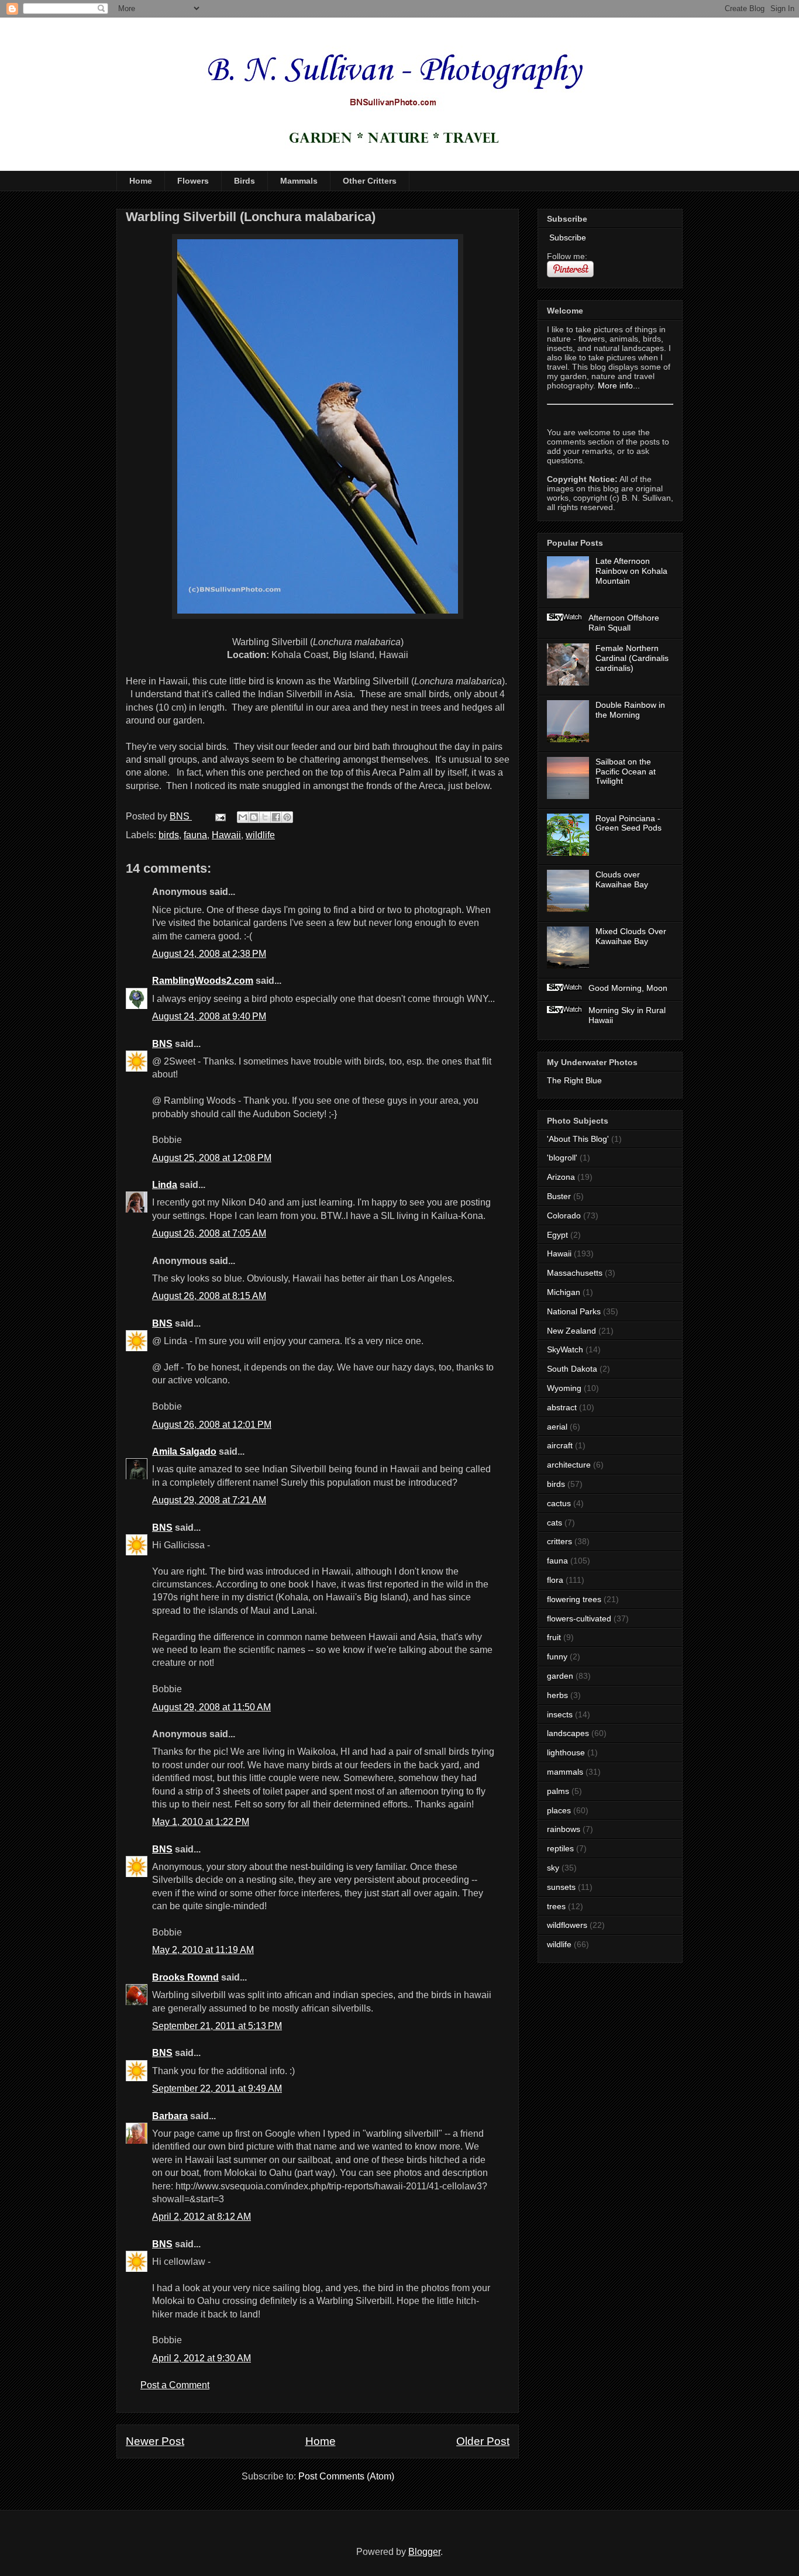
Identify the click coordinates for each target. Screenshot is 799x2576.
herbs (557, 1695)
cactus (559, 1503)
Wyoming (564, 1388)
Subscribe (566, 237)
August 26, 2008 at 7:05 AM (209, 1233)
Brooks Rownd (185, 1977)
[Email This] (243, 817)
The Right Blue (574, 1080)
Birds (244, 181)
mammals (565, 1772)
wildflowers (567, 1925)
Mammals (299, 181)
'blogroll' (562, 1158)
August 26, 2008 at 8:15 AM (209, 1296)
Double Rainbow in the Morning (630, 710)
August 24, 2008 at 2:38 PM (209, 954)
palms (558, 1791)
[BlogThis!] (254, 817)
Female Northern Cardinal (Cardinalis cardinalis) (632, 658)
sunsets (561, 1887)
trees (556, 1906)
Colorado (564, 1215)
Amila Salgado (184, 1451)
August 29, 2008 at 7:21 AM (209, 1500)
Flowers (193, 181)
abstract (562, 1407)
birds (169, 835)
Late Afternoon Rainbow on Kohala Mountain (631, 571)
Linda (165, 1185)
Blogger (424, 2552)
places (559, 1810)
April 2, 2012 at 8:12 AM (202, 2217)
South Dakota (572, 1369)
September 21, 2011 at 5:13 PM (217, 2026)
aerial (557, 1427)
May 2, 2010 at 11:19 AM (203, 1950)
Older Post (483, 2441)
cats (555, 1523)
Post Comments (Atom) (346, 2476)
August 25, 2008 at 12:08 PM (212, 1158)
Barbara (170, 2116)
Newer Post (155, 2441)
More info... (619, 385)
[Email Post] (219, 816)
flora (555, 1580)
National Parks (574, 1311)
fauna (195, 835)
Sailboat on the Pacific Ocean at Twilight (626, 772)
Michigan (564, 1292)
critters (559, 1541)
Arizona (561, 1177)
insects (560, 1714)
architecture (569, 1465)
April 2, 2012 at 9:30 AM (202, 2358)
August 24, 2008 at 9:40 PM (209, 1016)
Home (141, 181)
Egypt (557, 1235)
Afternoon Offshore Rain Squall (624, 623)
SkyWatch (565, 1349)
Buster (559, 1196)
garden (560, 1676)
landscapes (568, 1733)
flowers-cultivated (579, 1618)
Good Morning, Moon (628, 988)
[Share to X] (265, 817)
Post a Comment (175, 2385)
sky (553, 1868)
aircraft (560, 1445)
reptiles (560, 1848)
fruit (554, 1637)
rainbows (564, 1829)
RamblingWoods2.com (203, 981)
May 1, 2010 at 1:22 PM (201, 1822)
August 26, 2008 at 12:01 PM (212, 1425)
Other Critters (370, 181)
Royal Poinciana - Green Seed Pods (628, 823)
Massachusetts (575, 1273)
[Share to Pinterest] (287, 817)
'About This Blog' (578, 1139)
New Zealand (571, 1331)
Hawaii (226, 835)
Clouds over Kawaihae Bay (622, 879)
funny (557, 1657)
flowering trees (574, 1599)
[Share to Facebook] (276, 817)
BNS (162, 1044)
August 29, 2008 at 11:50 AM (211, 1707)
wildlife (260, 835)
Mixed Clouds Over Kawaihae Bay (631, 936)
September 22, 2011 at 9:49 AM (217, 2088)
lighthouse (566, 1752)
